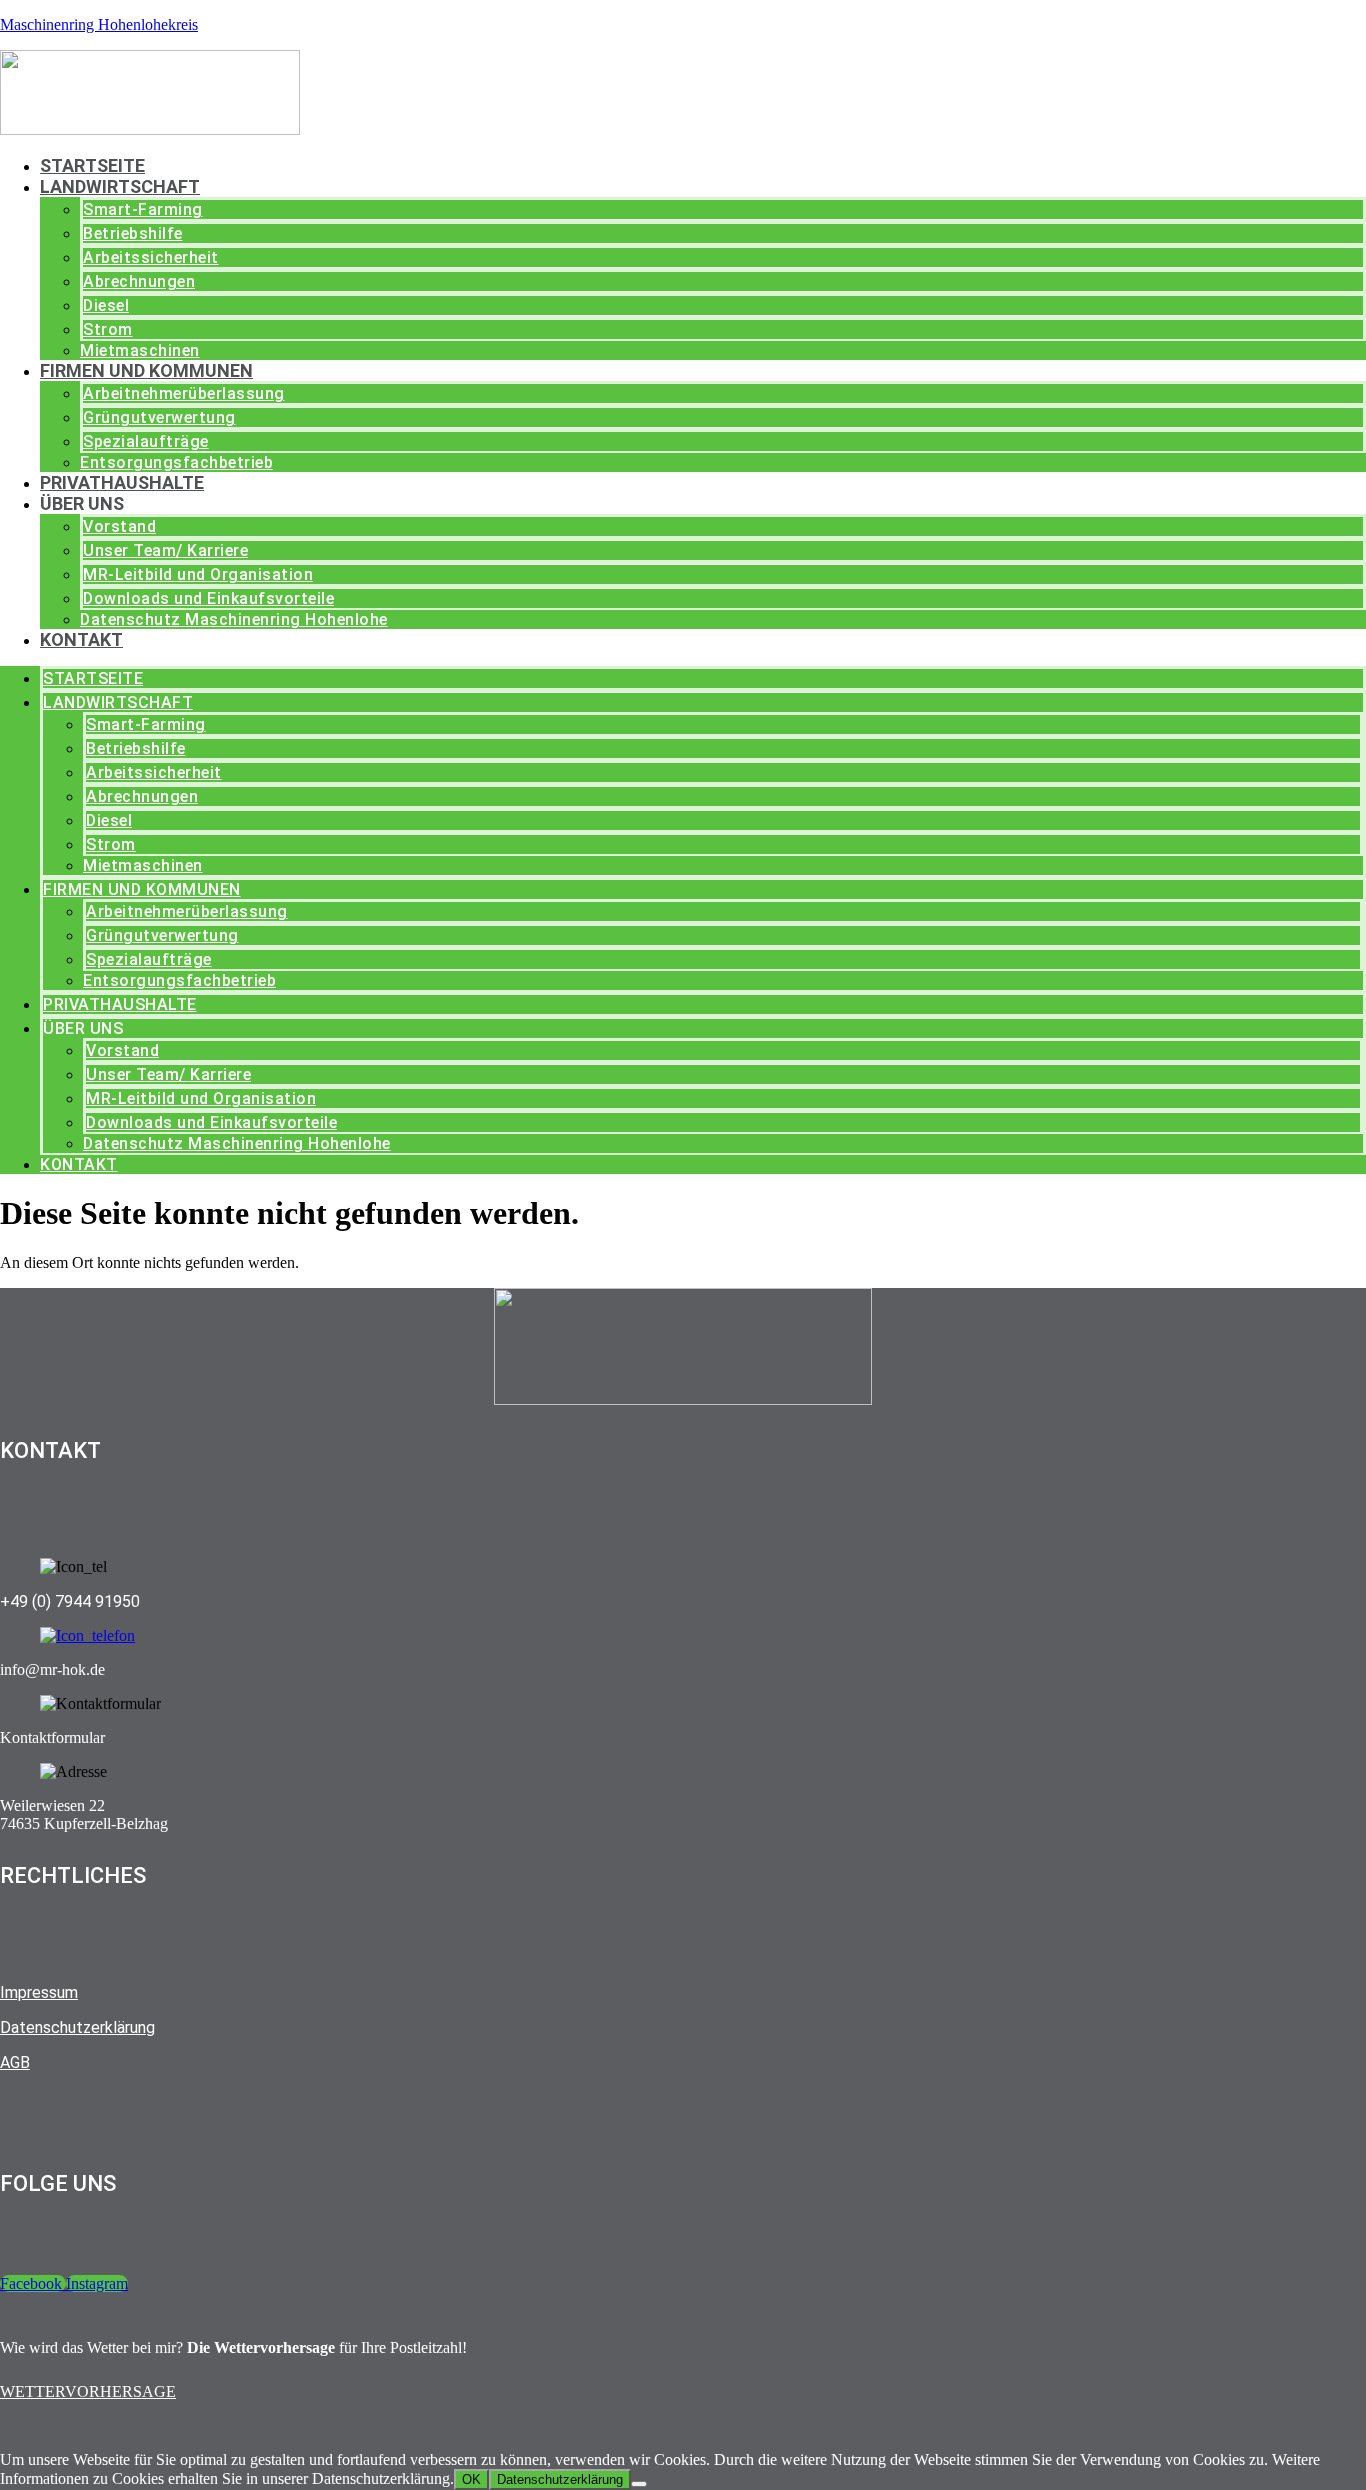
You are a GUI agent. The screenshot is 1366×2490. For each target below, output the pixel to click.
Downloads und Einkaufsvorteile (208, 598)
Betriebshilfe (133, 233)
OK (471, 2479)
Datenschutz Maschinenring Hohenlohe (234, 619)
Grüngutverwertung (159, 417)
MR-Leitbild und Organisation (198, 574)
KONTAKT (81, 639)
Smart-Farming (143, 209)
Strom (108, 329)
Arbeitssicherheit (151, 257)
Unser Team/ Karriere (165, 550)
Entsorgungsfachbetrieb (176, 462)
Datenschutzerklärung (77, 2027)
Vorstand (119, 526)
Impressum (39, 1992)
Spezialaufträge (146, 441)
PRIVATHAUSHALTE (122, 482)
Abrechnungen (139, 281)
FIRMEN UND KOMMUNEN (146, 370)
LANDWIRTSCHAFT (120, 186)
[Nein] (639, 2484)
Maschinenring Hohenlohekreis (99, 24)
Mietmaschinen (140, 350)
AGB (15, 2062)
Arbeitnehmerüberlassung (184, 393)
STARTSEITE (92, 165)
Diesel (106, 305)
